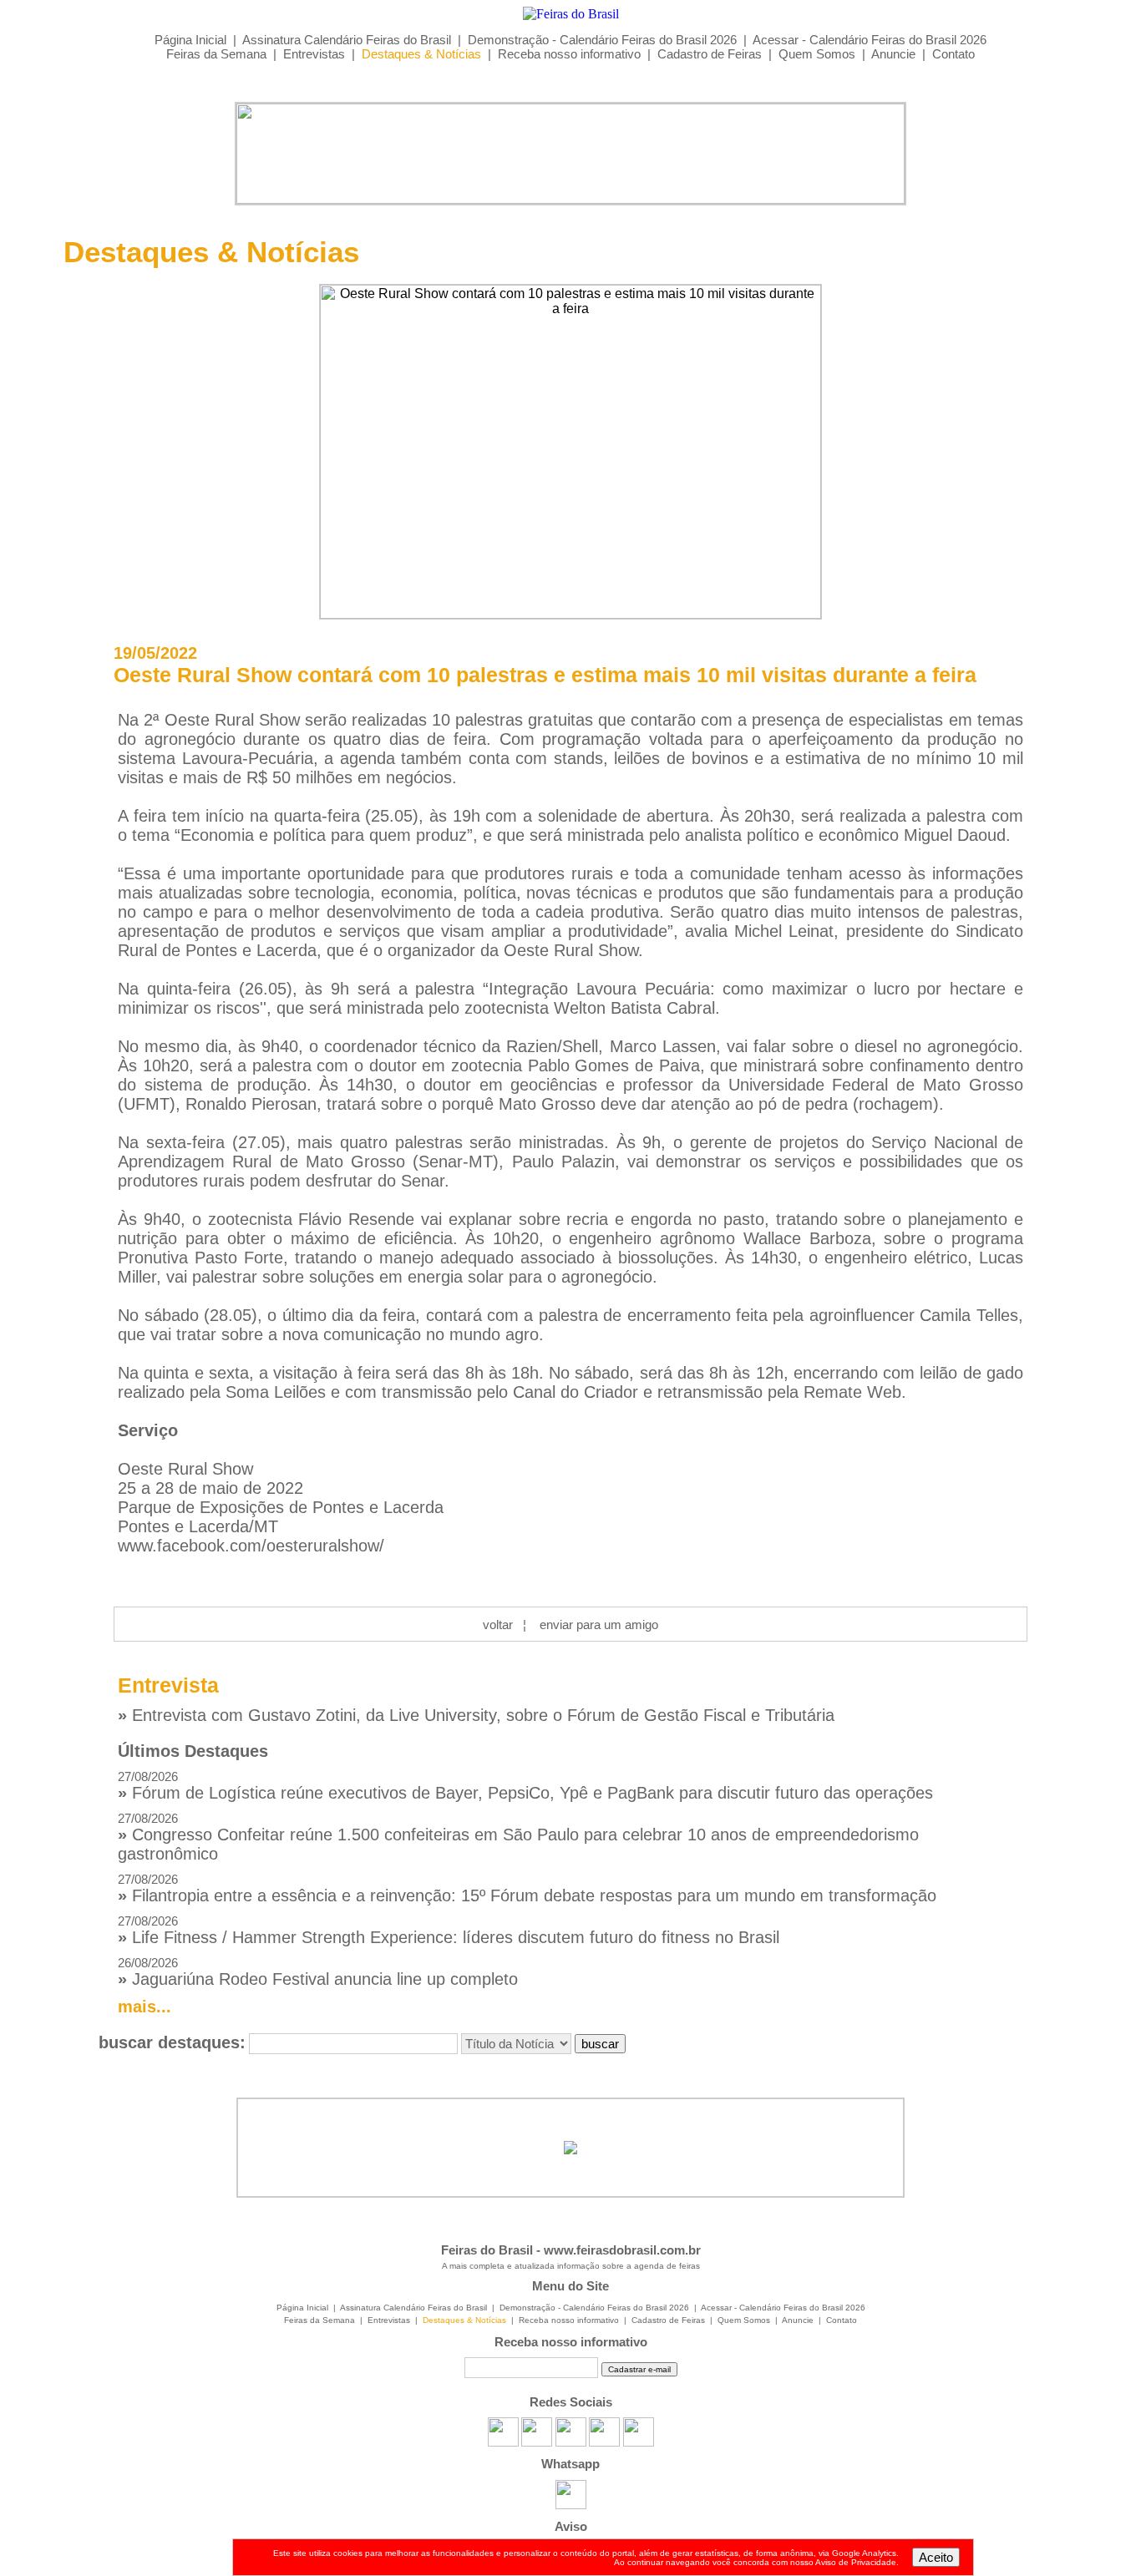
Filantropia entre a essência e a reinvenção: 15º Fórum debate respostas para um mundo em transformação (527, 1888)
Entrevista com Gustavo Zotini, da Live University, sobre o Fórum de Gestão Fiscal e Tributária (476, 1715)
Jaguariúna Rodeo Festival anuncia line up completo (318, 1972)
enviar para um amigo (599, 1625)
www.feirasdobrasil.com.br (622, 2250)
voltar (498, 1625)
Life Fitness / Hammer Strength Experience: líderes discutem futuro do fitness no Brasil (449, 1930)
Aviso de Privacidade (856, 2562)
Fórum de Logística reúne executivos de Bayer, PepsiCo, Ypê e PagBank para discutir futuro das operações (525, 1786)
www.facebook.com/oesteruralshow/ (251, 1546)
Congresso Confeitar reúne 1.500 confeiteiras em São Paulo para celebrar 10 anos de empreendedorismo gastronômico (518, 1837)
